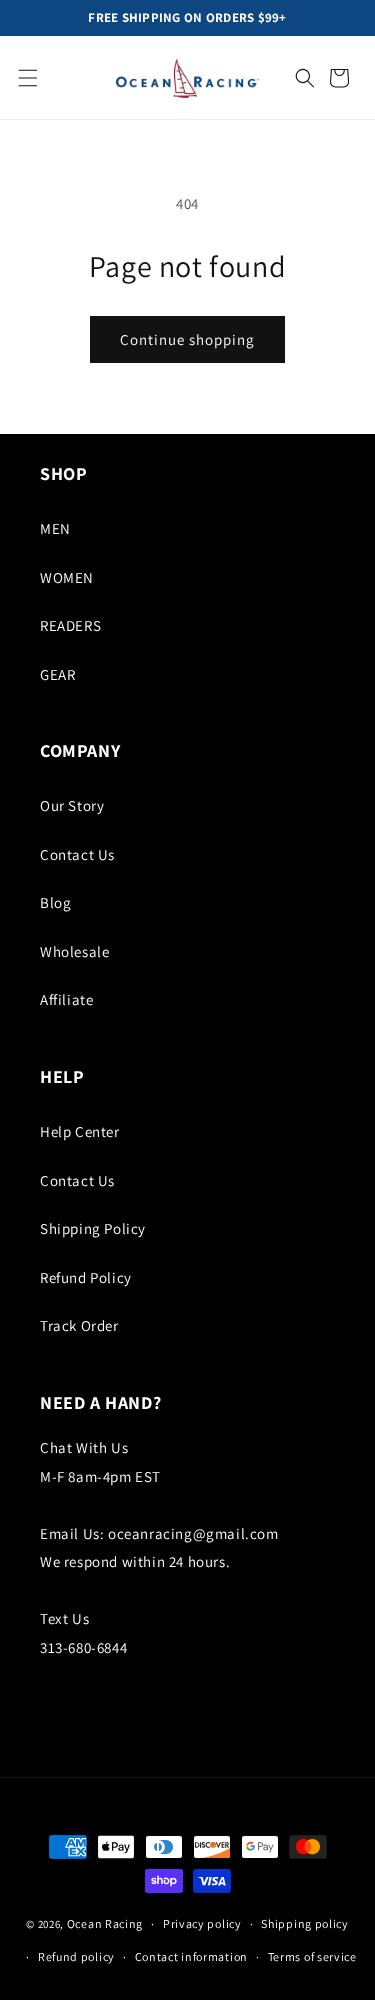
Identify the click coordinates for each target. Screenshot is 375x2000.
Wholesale (74, 951)
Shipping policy (305, 1923)
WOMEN (67, 577)
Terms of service (312, 1956)
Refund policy (76, 1956)
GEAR (57, 674)
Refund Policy (86, 1277)
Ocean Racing (105, 1923)
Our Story (72, 805)
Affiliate (66, 999)
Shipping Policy (93, 1228)
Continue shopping (187, 339)
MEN (55, 528)
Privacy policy (202, 1923)
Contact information (191, 1956)
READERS (70, 625)
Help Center (80, 1131)
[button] (28, 78)
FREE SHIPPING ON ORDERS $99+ (187, 18)
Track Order (79, 1325)
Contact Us (77, 854)
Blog (55, 902)
